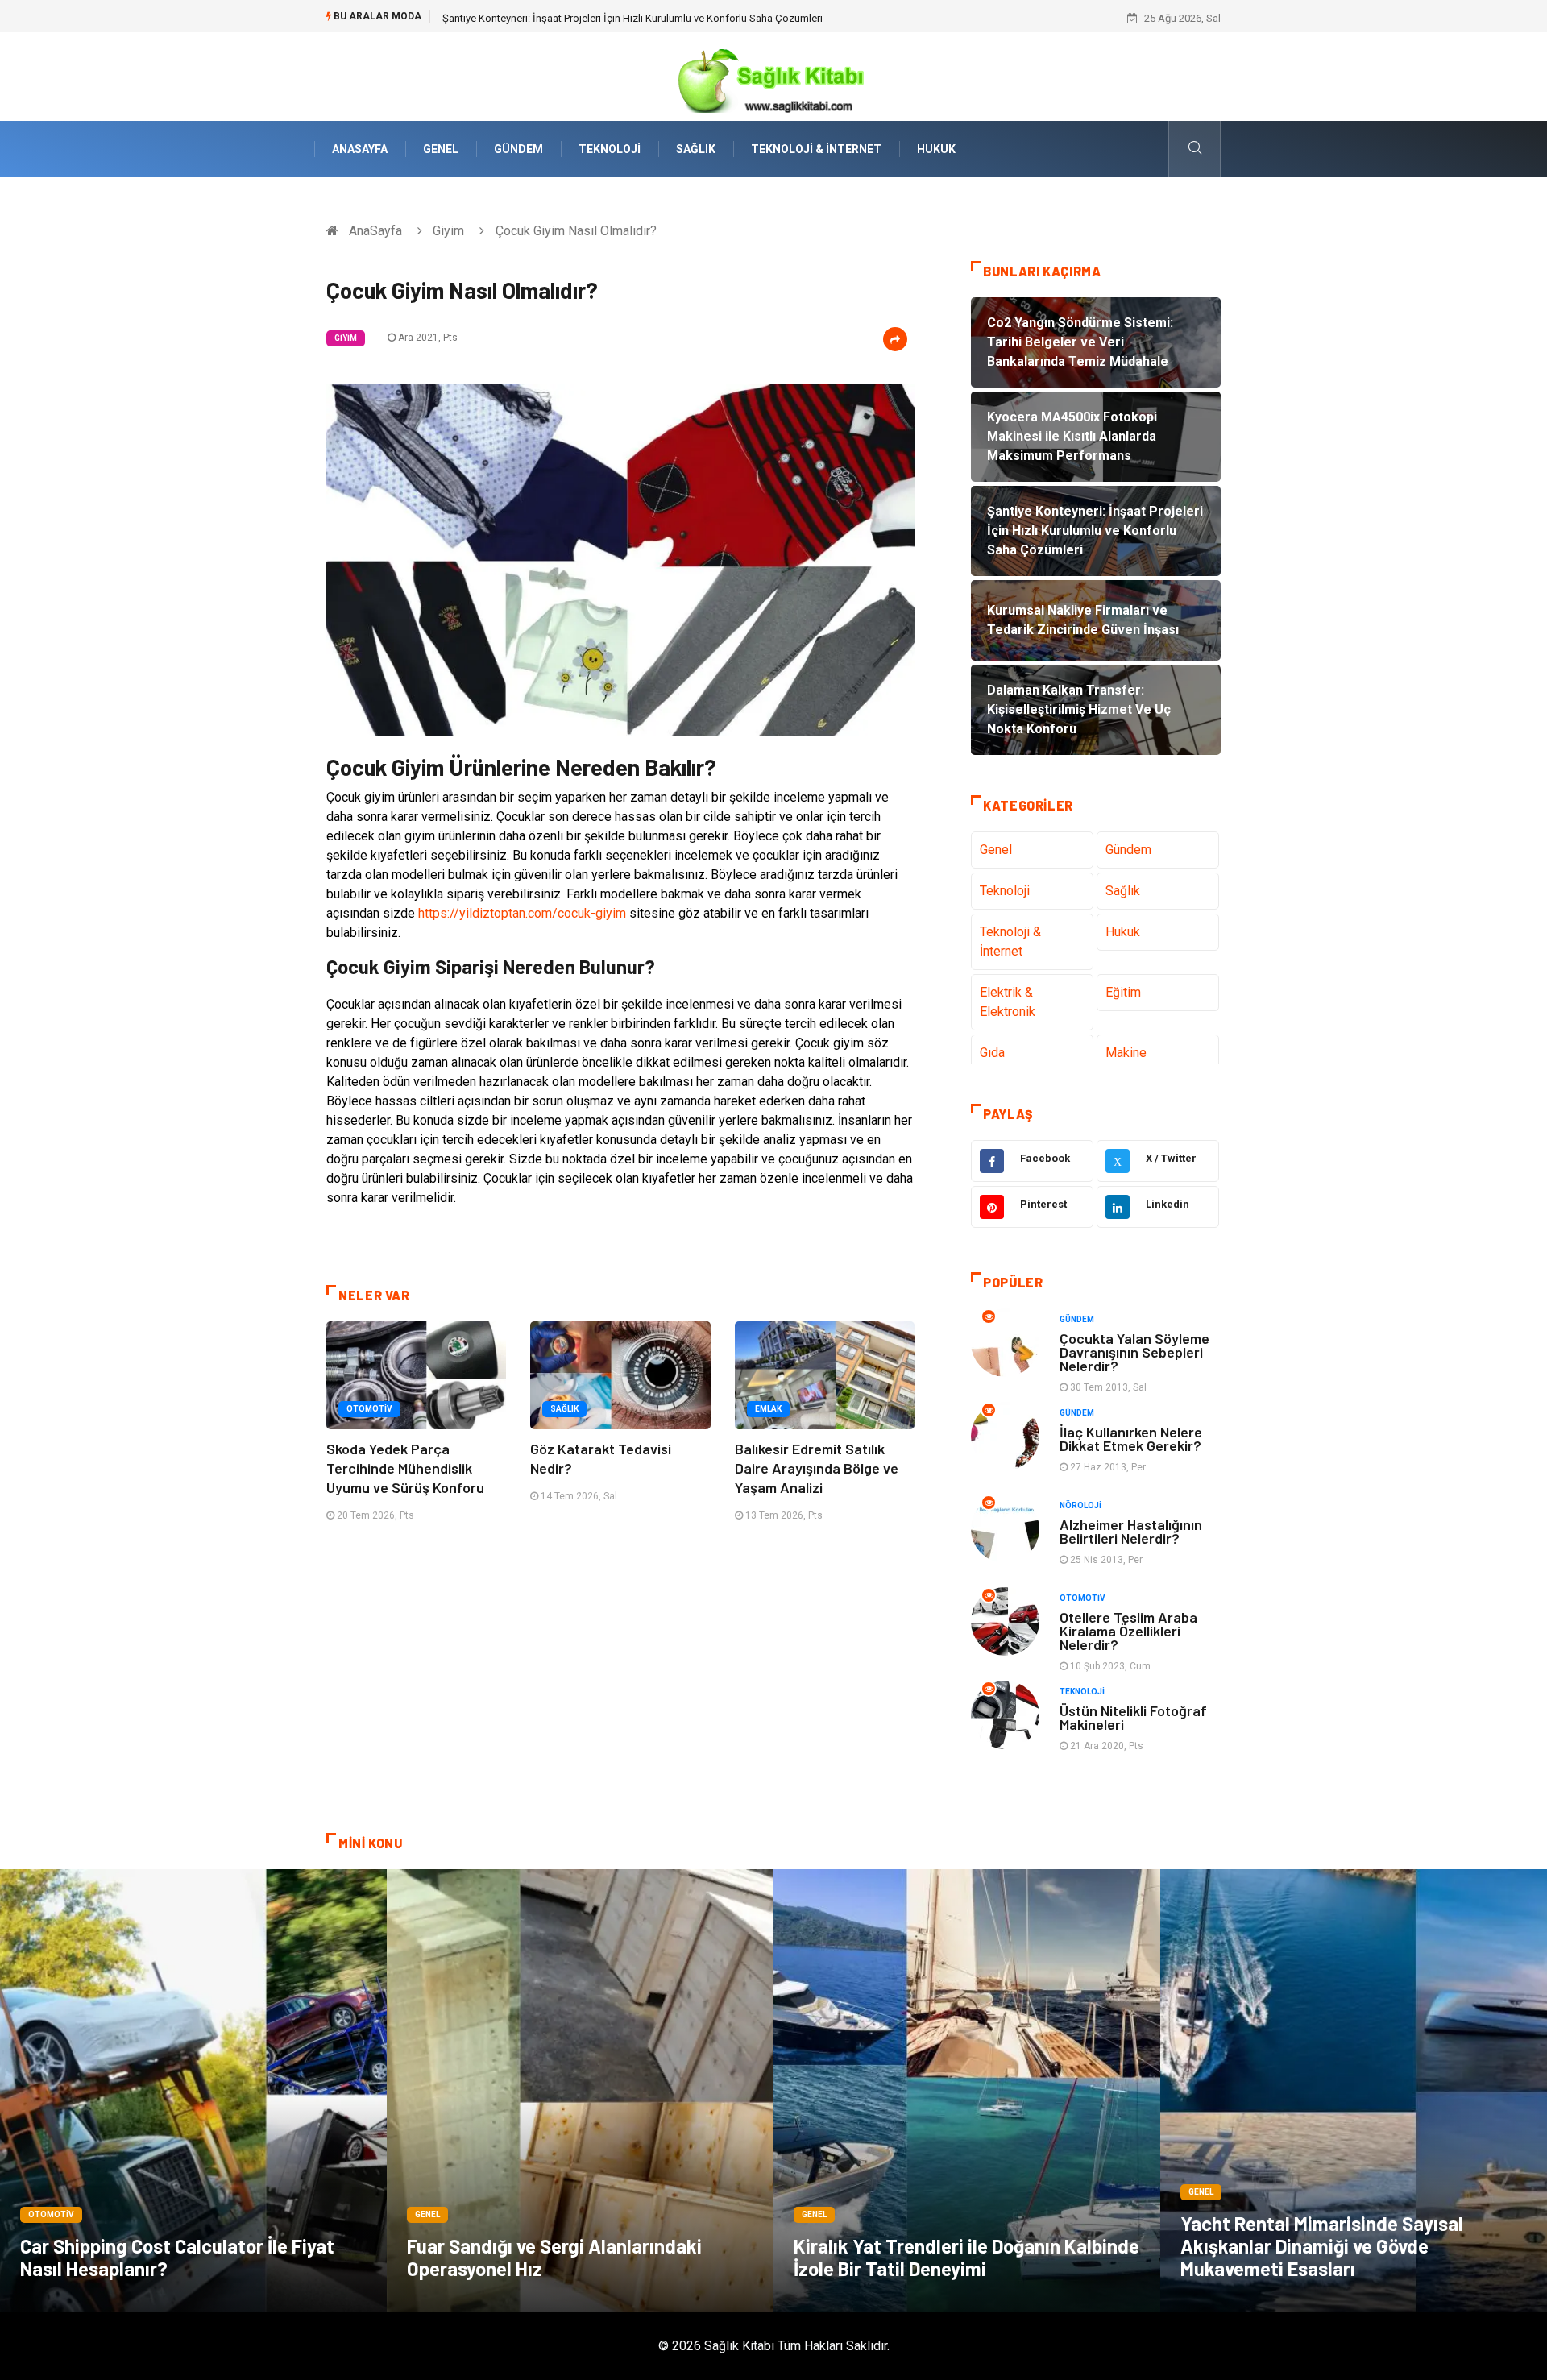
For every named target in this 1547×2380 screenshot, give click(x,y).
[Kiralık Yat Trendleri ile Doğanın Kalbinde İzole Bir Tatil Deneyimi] (967, 2091)
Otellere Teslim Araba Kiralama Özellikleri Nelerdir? (1128, 1631)
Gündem (518, 149)
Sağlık (696, 149)
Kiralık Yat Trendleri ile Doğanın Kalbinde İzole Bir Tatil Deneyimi (966, 2257)
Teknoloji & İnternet (816, 149)
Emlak (768, 1409)
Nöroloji (1080, 1505)
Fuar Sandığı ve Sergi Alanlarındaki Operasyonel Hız (554, 2257)
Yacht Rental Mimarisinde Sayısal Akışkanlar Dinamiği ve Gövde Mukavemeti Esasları (1322, 2246)
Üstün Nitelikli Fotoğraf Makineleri (1133, 1717)
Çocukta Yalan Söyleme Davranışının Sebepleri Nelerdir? (1134, 1352)
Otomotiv (369, 1409)
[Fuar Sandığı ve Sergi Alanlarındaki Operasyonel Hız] (580, 2091)
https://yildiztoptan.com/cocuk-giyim (522, 913)
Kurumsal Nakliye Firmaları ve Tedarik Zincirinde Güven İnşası (583, 18)
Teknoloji (610, 149)
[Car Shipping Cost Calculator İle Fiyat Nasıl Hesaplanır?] (193, 2091)
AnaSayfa (360, 149)
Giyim (448, 231)
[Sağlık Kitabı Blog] (773, 75)
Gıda (992, 1053)
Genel (441, 149)
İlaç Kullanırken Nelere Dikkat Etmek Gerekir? (1131, 1439)
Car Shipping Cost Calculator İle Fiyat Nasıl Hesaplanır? (177, 2257)
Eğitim (1123, 992)
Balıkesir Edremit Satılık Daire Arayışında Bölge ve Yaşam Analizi (817, 1468)
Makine (1126, 1053)
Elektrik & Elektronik (1008, 1002)
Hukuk (936, 149)
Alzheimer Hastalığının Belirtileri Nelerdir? (1131, 1531)
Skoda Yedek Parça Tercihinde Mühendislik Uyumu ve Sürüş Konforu (405, 1468)
